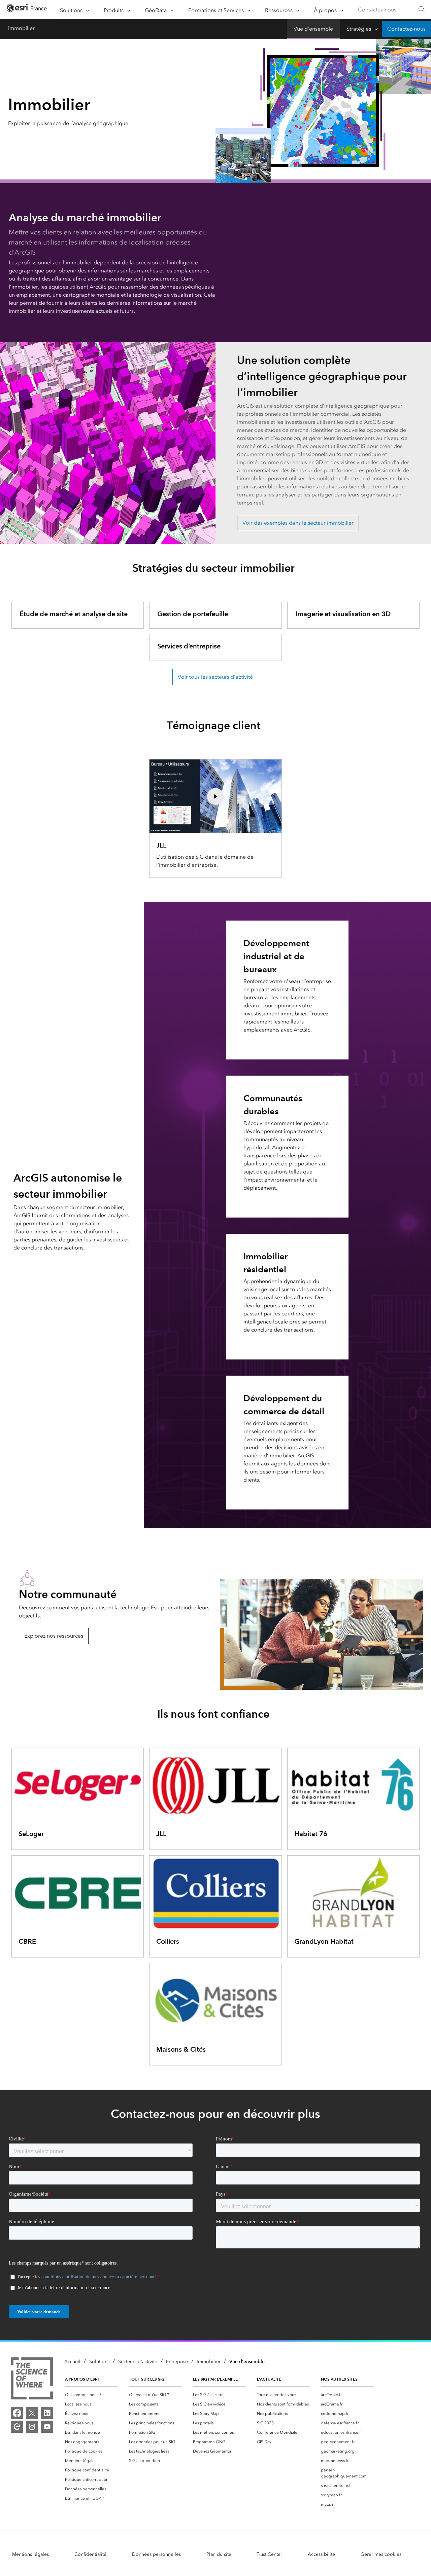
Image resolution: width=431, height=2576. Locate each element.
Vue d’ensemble (313, 29)
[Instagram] (32, 2427)
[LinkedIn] (47, 2413)
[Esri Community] (17, 2427)
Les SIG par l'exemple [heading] (215, 2379)
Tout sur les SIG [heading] (147, 2379)
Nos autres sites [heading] (339, 2379)
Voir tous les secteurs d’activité (215, 677)
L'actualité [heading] (269, 2379)
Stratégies (359, 29)
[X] (32, 2413)
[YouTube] (47, 2427)
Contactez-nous (377, 10)
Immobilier (21, 28)
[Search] (422, 10)
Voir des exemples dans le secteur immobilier (298, 523)
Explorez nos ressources (54, 1636)
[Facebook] (17, 2413)
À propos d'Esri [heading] (82, 2379)
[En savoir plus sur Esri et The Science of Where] (32, 2380)
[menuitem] (92, 2395)
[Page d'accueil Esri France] (27, 10)
